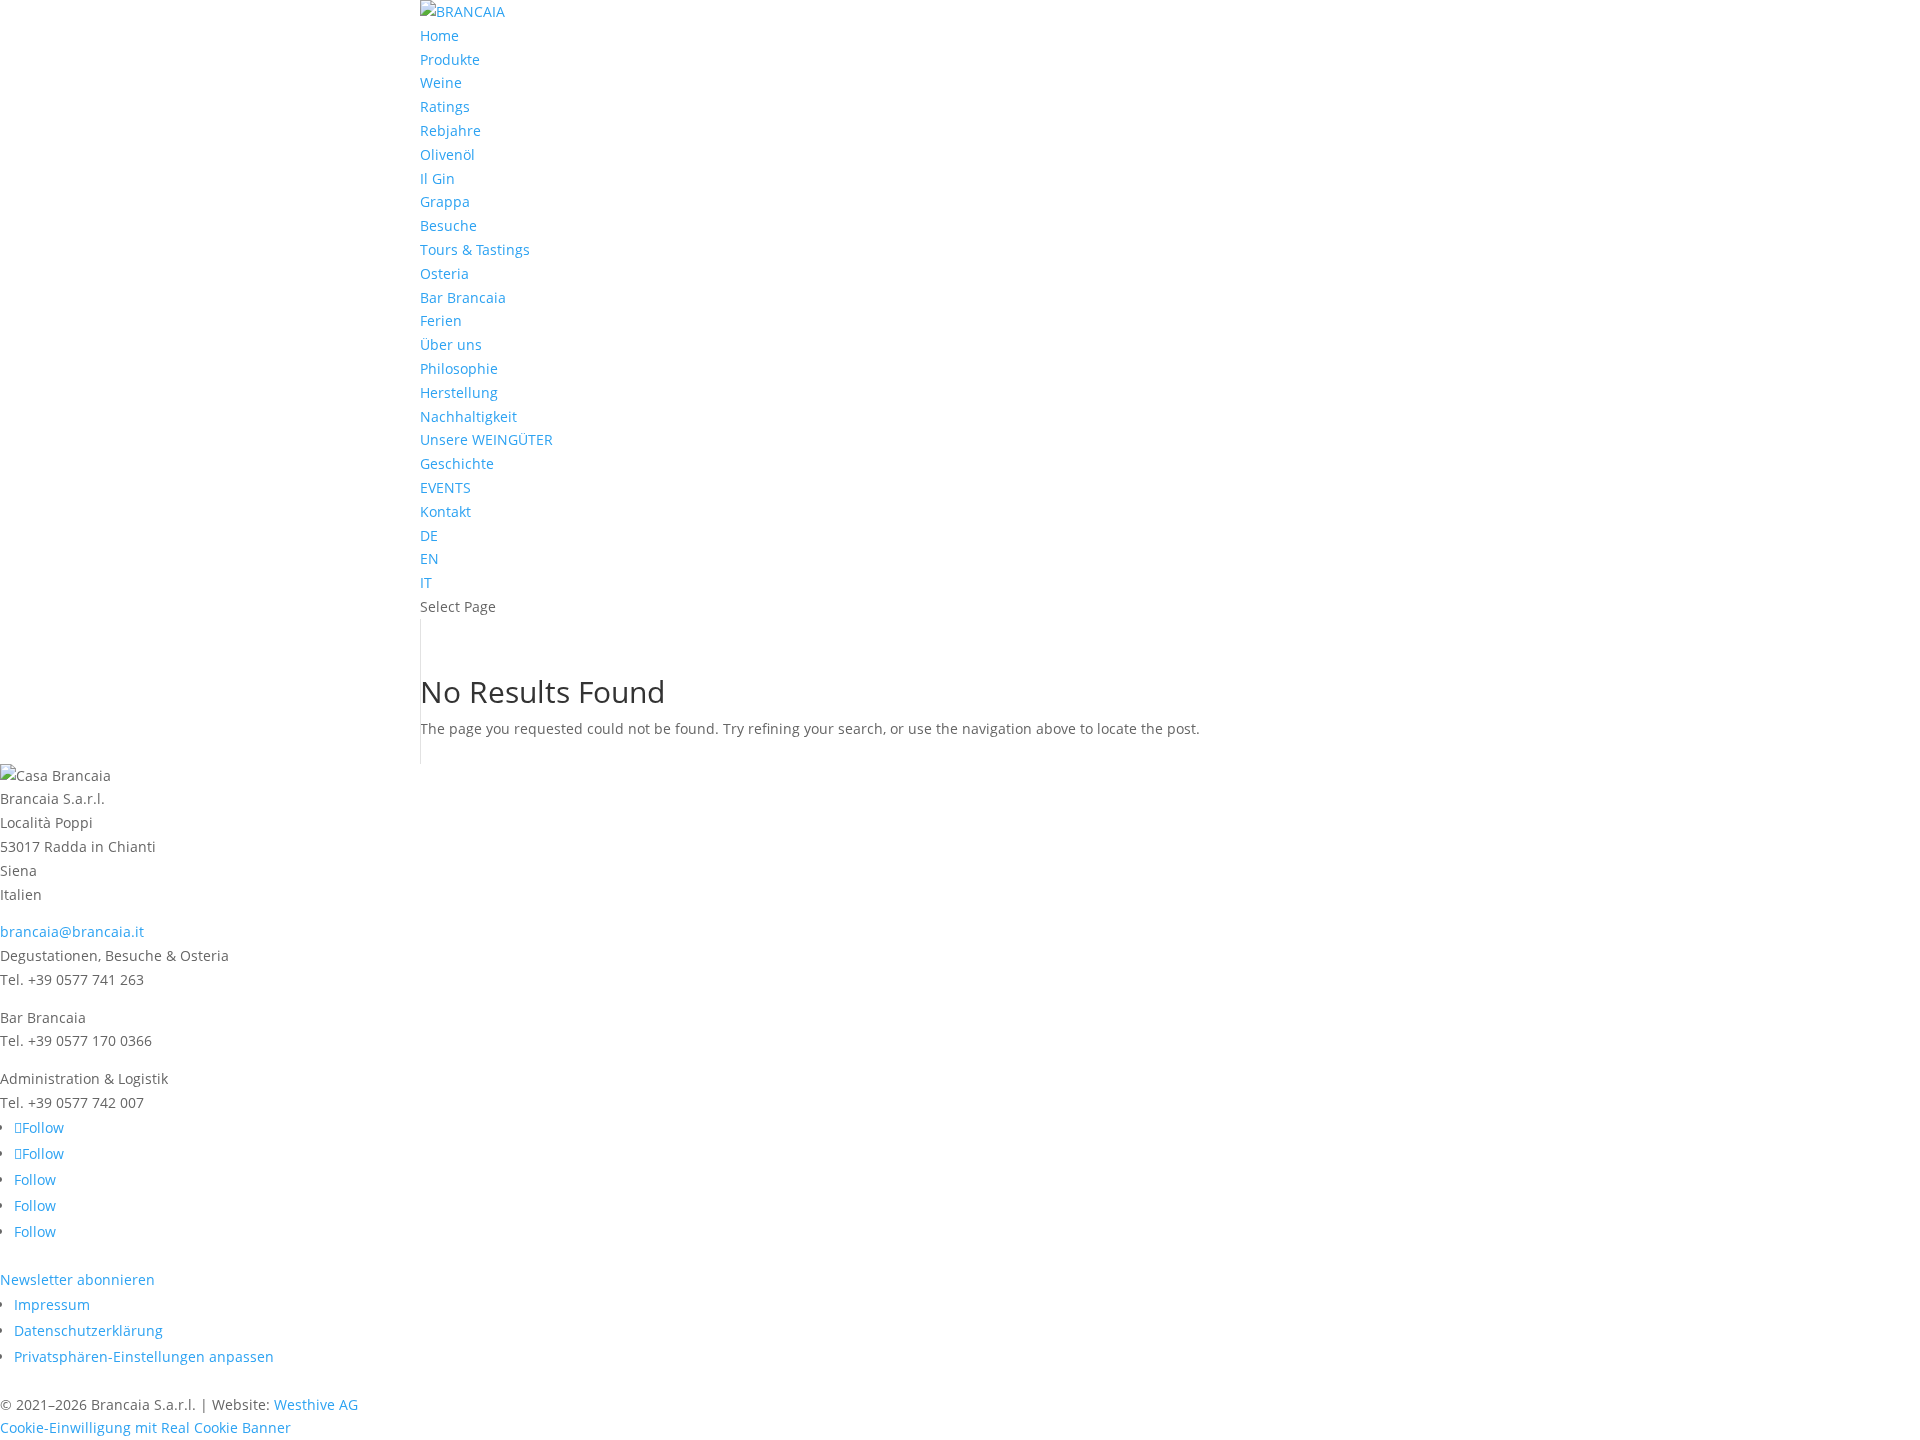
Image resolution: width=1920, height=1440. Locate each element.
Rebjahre (450, 130)
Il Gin (437, 178)
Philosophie (459, 368)
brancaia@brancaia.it (72, 931)
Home (439, 35)
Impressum (52, 1304)
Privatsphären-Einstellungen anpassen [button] (144, 1356)
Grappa (445, 201)
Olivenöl (447, 154)
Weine (441, 82)
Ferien (441, 320)
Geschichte (457, 463)
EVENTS (445, 487)
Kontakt (445, 511)
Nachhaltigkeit (468, 416)
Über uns (451, 344)
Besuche (448, 225)
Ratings (445, 106)
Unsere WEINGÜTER (486, 439)
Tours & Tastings (475, 249)
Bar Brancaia (463, 297)
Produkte (450, 59)
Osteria (444, 273)
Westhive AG (316, 1404)
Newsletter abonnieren (77, 1279)
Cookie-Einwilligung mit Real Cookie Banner (145, 1427)
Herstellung (459, 392)
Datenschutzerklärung (88, 1330)
